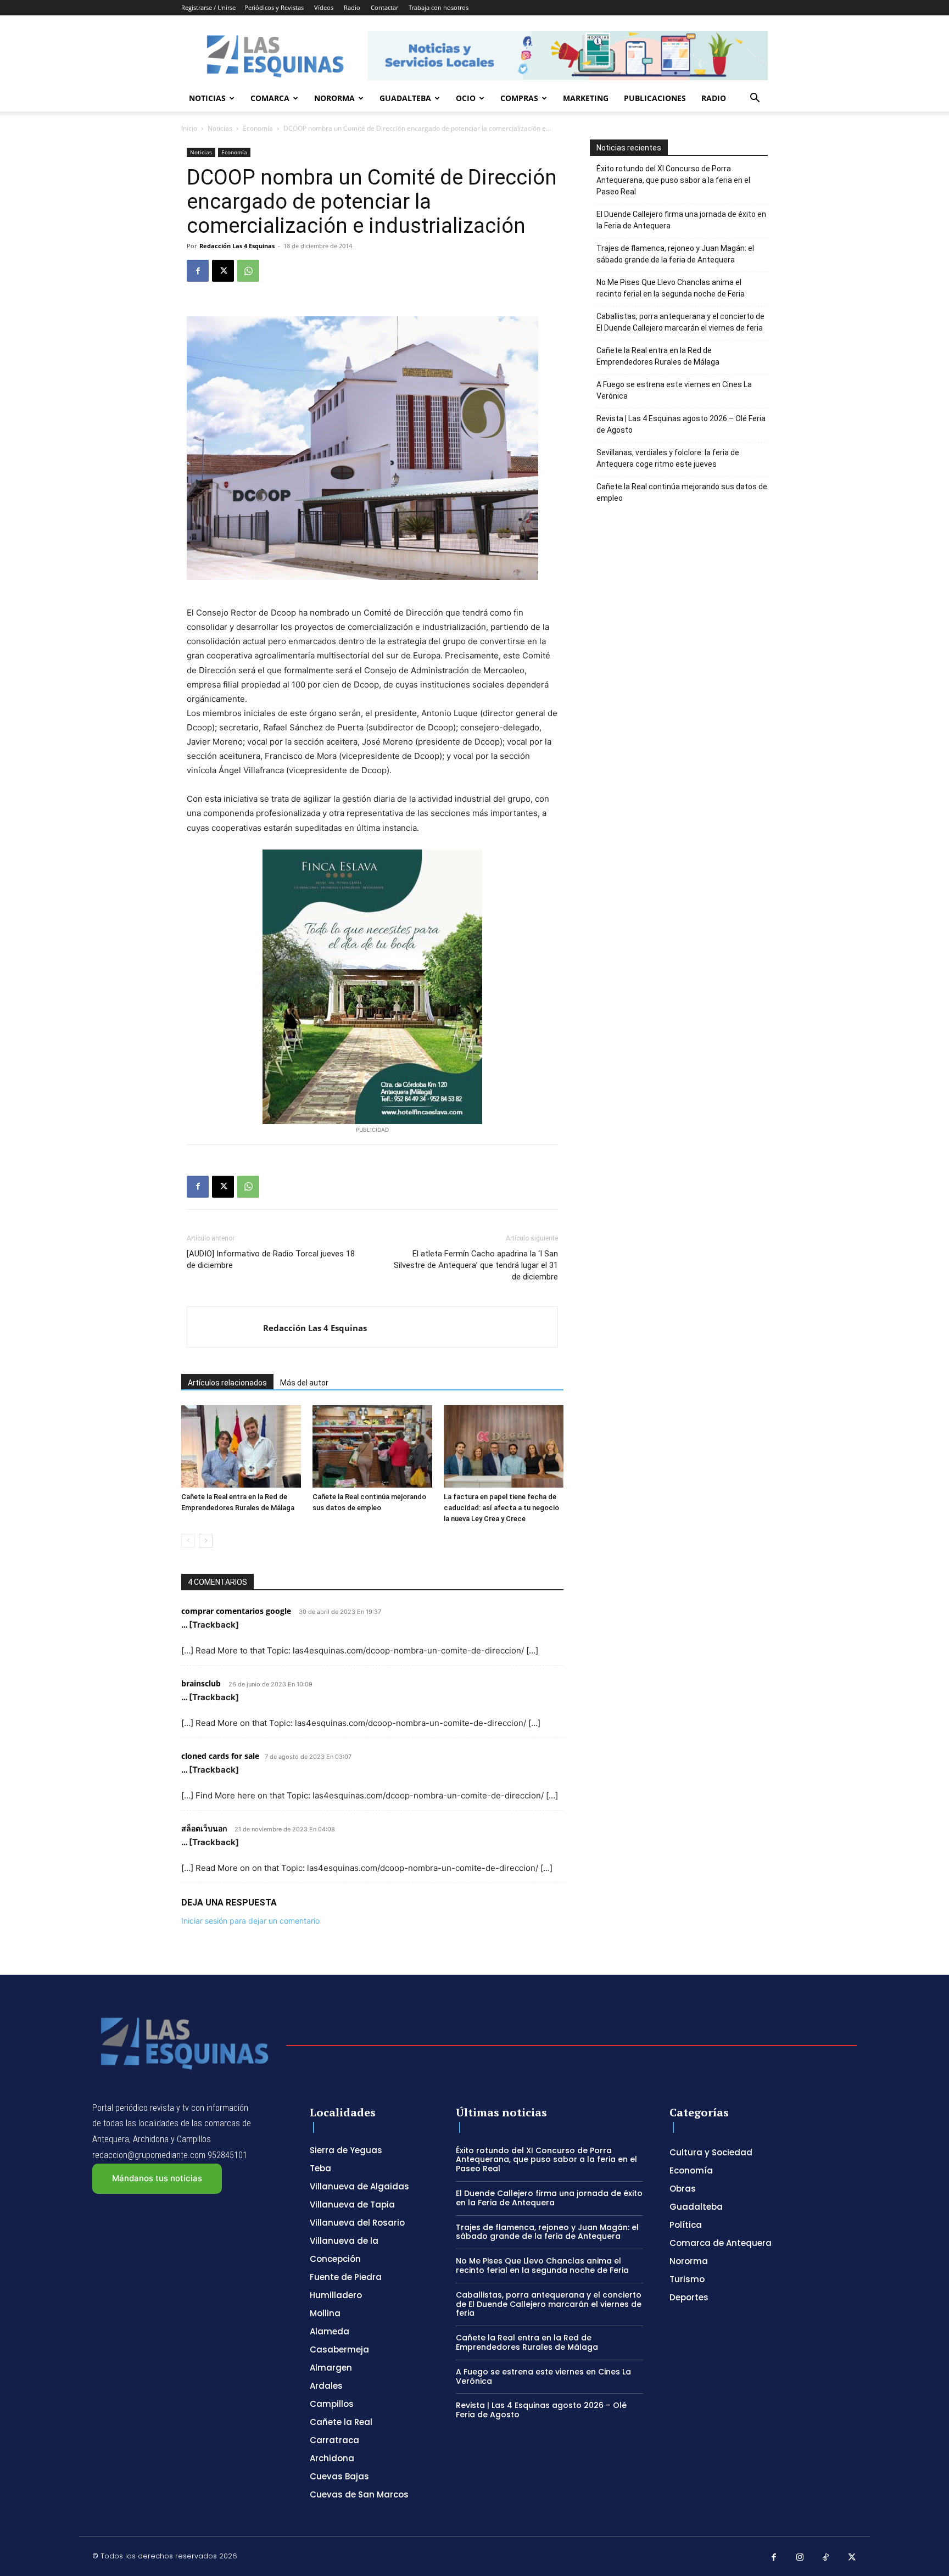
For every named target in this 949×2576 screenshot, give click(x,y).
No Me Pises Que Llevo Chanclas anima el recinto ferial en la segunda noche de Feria (671, 288)
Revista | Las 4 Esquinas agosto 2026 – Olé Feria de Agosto (681, 424)
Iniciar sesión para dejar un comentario (250, 1921)
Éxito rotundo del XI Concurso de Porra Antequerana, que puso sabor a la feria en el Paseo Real (673, 180)
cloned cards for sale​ (220, 1756)
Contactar (384, 7)
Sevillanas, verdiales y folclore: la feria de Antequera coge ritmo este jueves (668, 458)
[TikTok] (826, 2558)
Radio (352, 7)
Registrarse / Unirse (208, 7)
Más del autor (304, 1383)
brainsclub (201, 1683)
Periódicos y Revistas (274, 7)
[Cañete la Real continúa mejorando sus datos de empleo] (372, 1446)
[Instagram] (800, 2558)
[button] (755, 99)
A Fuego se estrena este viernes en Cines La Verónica (674, 390)
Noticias (207, 98)
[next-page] (206, 1541)
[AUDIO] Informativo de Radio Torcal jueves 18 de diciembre (271, 1259)
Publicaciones (655, 98)
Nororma (334, 98)
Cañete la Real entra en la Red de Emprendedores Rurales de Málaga (658, 356)
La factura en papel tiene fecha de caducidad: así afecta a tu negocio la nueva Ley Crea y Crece (501, 1508)
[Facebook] (198, 271)
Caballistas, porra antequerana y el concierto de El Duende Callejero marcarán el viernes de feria (680, 322)
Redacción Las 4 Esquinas (237, 246)
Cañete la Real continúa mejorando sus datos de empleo (682, 492)
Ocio (466, 98)
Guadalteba (405, 98)
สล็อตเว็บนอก (204, 1828)
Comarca (270, 98)
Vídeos (324, 7)
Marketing (586, 98)
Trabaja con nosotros (439, 7)
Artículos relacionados (227, 1383)
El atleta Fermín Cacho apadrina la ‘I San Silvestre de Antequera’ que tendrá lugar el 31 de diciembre (476, 1265)
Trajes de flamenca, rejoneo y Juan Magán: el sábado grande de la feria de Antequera (675, 254)
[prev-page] (188, 1541)
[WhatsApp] (248, 271)
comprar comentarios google (236, 1611)
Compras (519, 98)
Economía (258, 128)
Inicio (189, 128)
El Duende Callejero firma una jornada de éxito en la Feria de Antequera (681, 220)
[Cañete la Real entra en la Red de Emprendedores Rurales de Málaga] (241, 1446)
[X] (223, 271)
